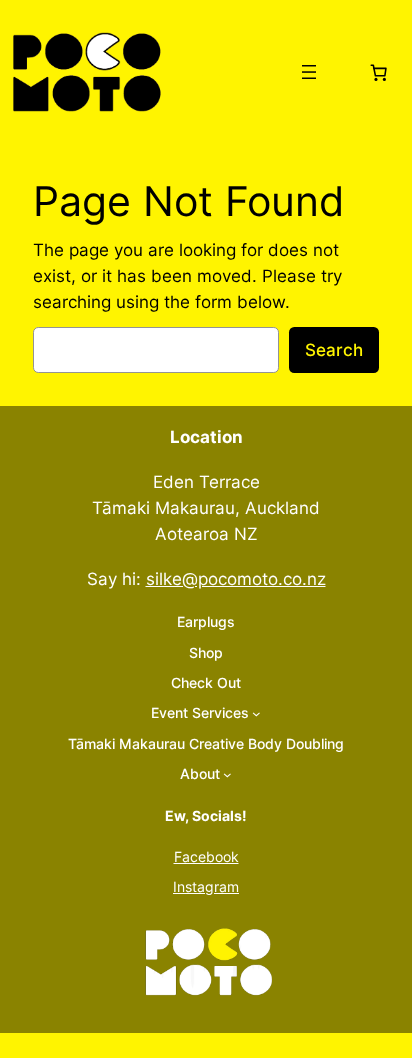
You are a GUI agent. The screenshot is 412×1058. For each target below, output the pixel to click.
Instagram (206, 886)
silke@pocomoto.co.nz (236, 579)
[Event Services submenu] (256, 713)
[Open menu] (309, 72)
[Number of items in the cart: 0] (379, 72)
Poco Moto (223, 71)
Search (334, 350)
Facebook (206, 856)
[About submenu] (227, 774)
